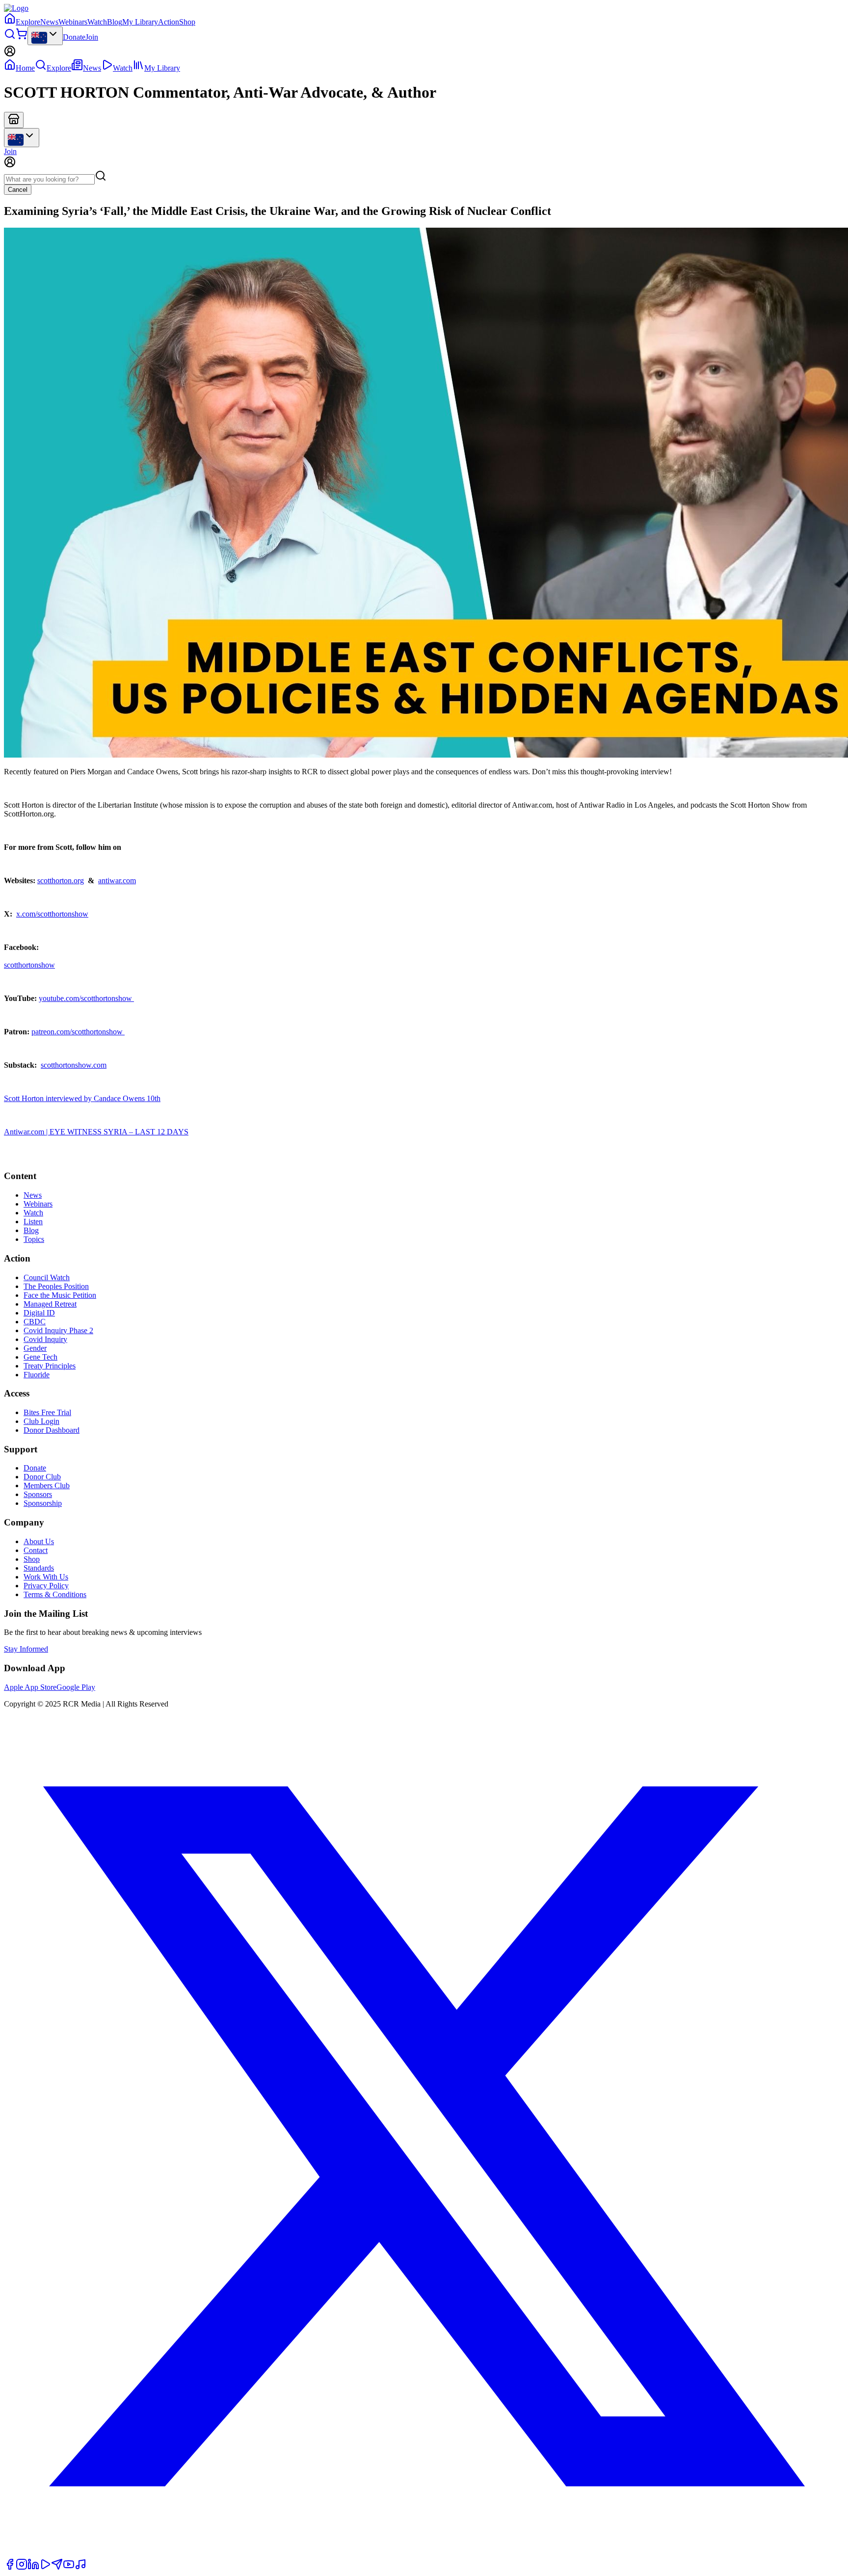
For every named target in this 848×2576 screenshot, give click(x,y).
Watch (97, 22)
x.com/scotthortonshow (52, 914)
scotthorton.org (61, 881)
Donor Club (42, 1477)
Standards (39, 1568)
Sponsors (38, 1494)
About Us (39, 1541)
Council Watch (47, 1277)
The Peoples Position (56, 1286)
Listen (33, 1222)
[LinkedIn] (33, 2567)
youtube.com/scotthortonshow (86, 998)
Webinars (73, 22)
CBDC (35, 1322)
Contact (36, 1550)
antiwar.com (117, 881)
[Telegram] (57, 2567)
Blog (115, 22)
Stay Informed (26, 1649)
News (49, 22)
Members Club (47, 1485)
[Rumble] (45, 2567)
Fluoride (37, 1375)
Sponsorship (43, 1503)
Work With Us (46, 1577)
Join (92, 37)
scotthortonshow (29, 965)
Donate (74, 37)
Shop (187, 22)
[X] (424, 2554)
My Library (140, 22)
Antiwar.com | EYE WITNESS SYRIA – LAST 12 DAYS (96, 1132)
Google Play (76, 1687)
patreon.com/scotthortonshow (78, 1032)
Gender (35, 1348)
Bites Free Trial (47, 1412)
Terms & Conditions (55, 1594)
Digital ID (39, 1313)
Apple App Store (30, 1687)
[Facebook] (10, 2567)
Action (169, 22)
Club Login (41, 1421)
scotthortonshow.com (74, 1065)
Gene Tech (40, 1357)
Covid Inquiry (45, 1339)
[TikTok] (80, 2567)
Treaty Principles (50, 1366)
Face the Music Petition (60, 1295)
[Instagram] (22, 2567)
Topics (34, 1239)
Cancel (18, 190)
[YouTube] (69, 2567)
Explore (28, 22)
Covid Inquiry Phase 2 (58, 1330)
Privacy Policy (46, 1586)
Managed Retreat (50, 1304)
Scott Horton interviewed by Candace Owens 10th (82, 1098)
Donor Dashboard (52, 1430)
